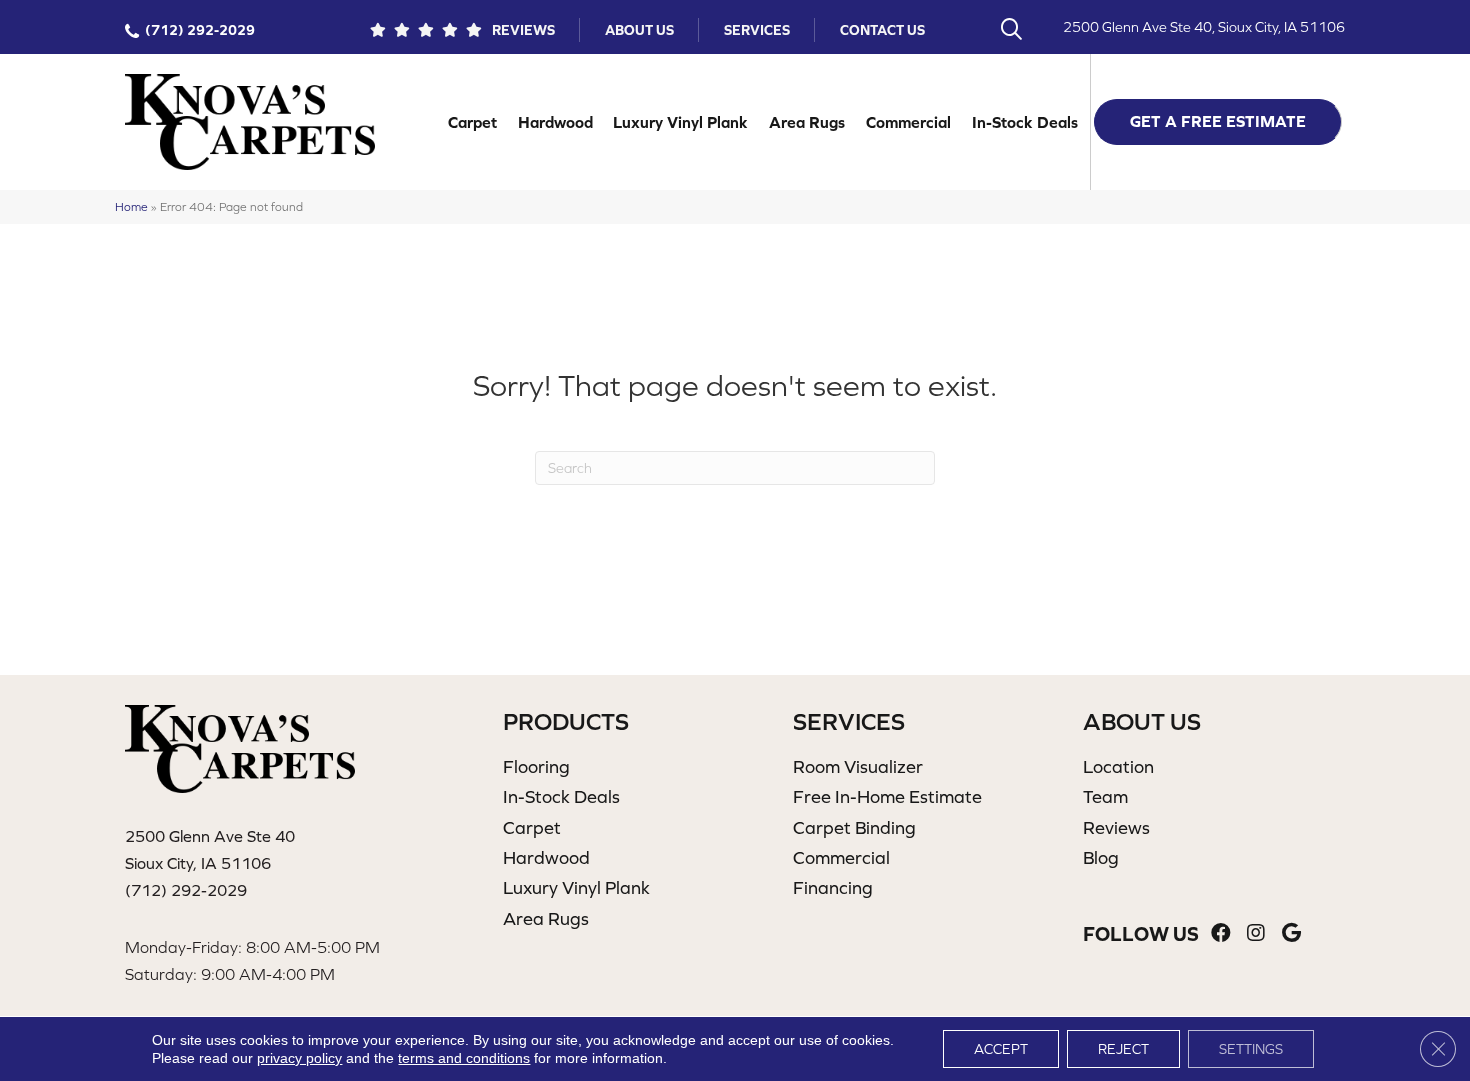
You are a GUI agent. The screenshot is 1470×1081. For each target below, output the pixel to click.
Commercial (908, 122)
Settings (1251, 1049)
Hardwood (555, 122)
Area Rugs (807, 122)
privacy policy (299, 1058)
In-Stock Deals (1025, 122)
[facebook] (1221, 933)
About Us (639, 30)
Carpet (472, 122)
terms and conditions (464, 1058)
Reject (1123, 1049)
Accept (1001, 1049)
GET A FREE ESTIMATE (1218, 121)
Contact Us (882, 30)
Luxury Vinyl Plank (680, 122)
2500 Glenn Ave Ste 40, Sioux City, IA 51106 (1204, 27)
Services (757, 30)
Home (131, 206)
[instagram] (1256, 933)
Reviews (523, 30)
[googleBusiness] (1291, 933)
